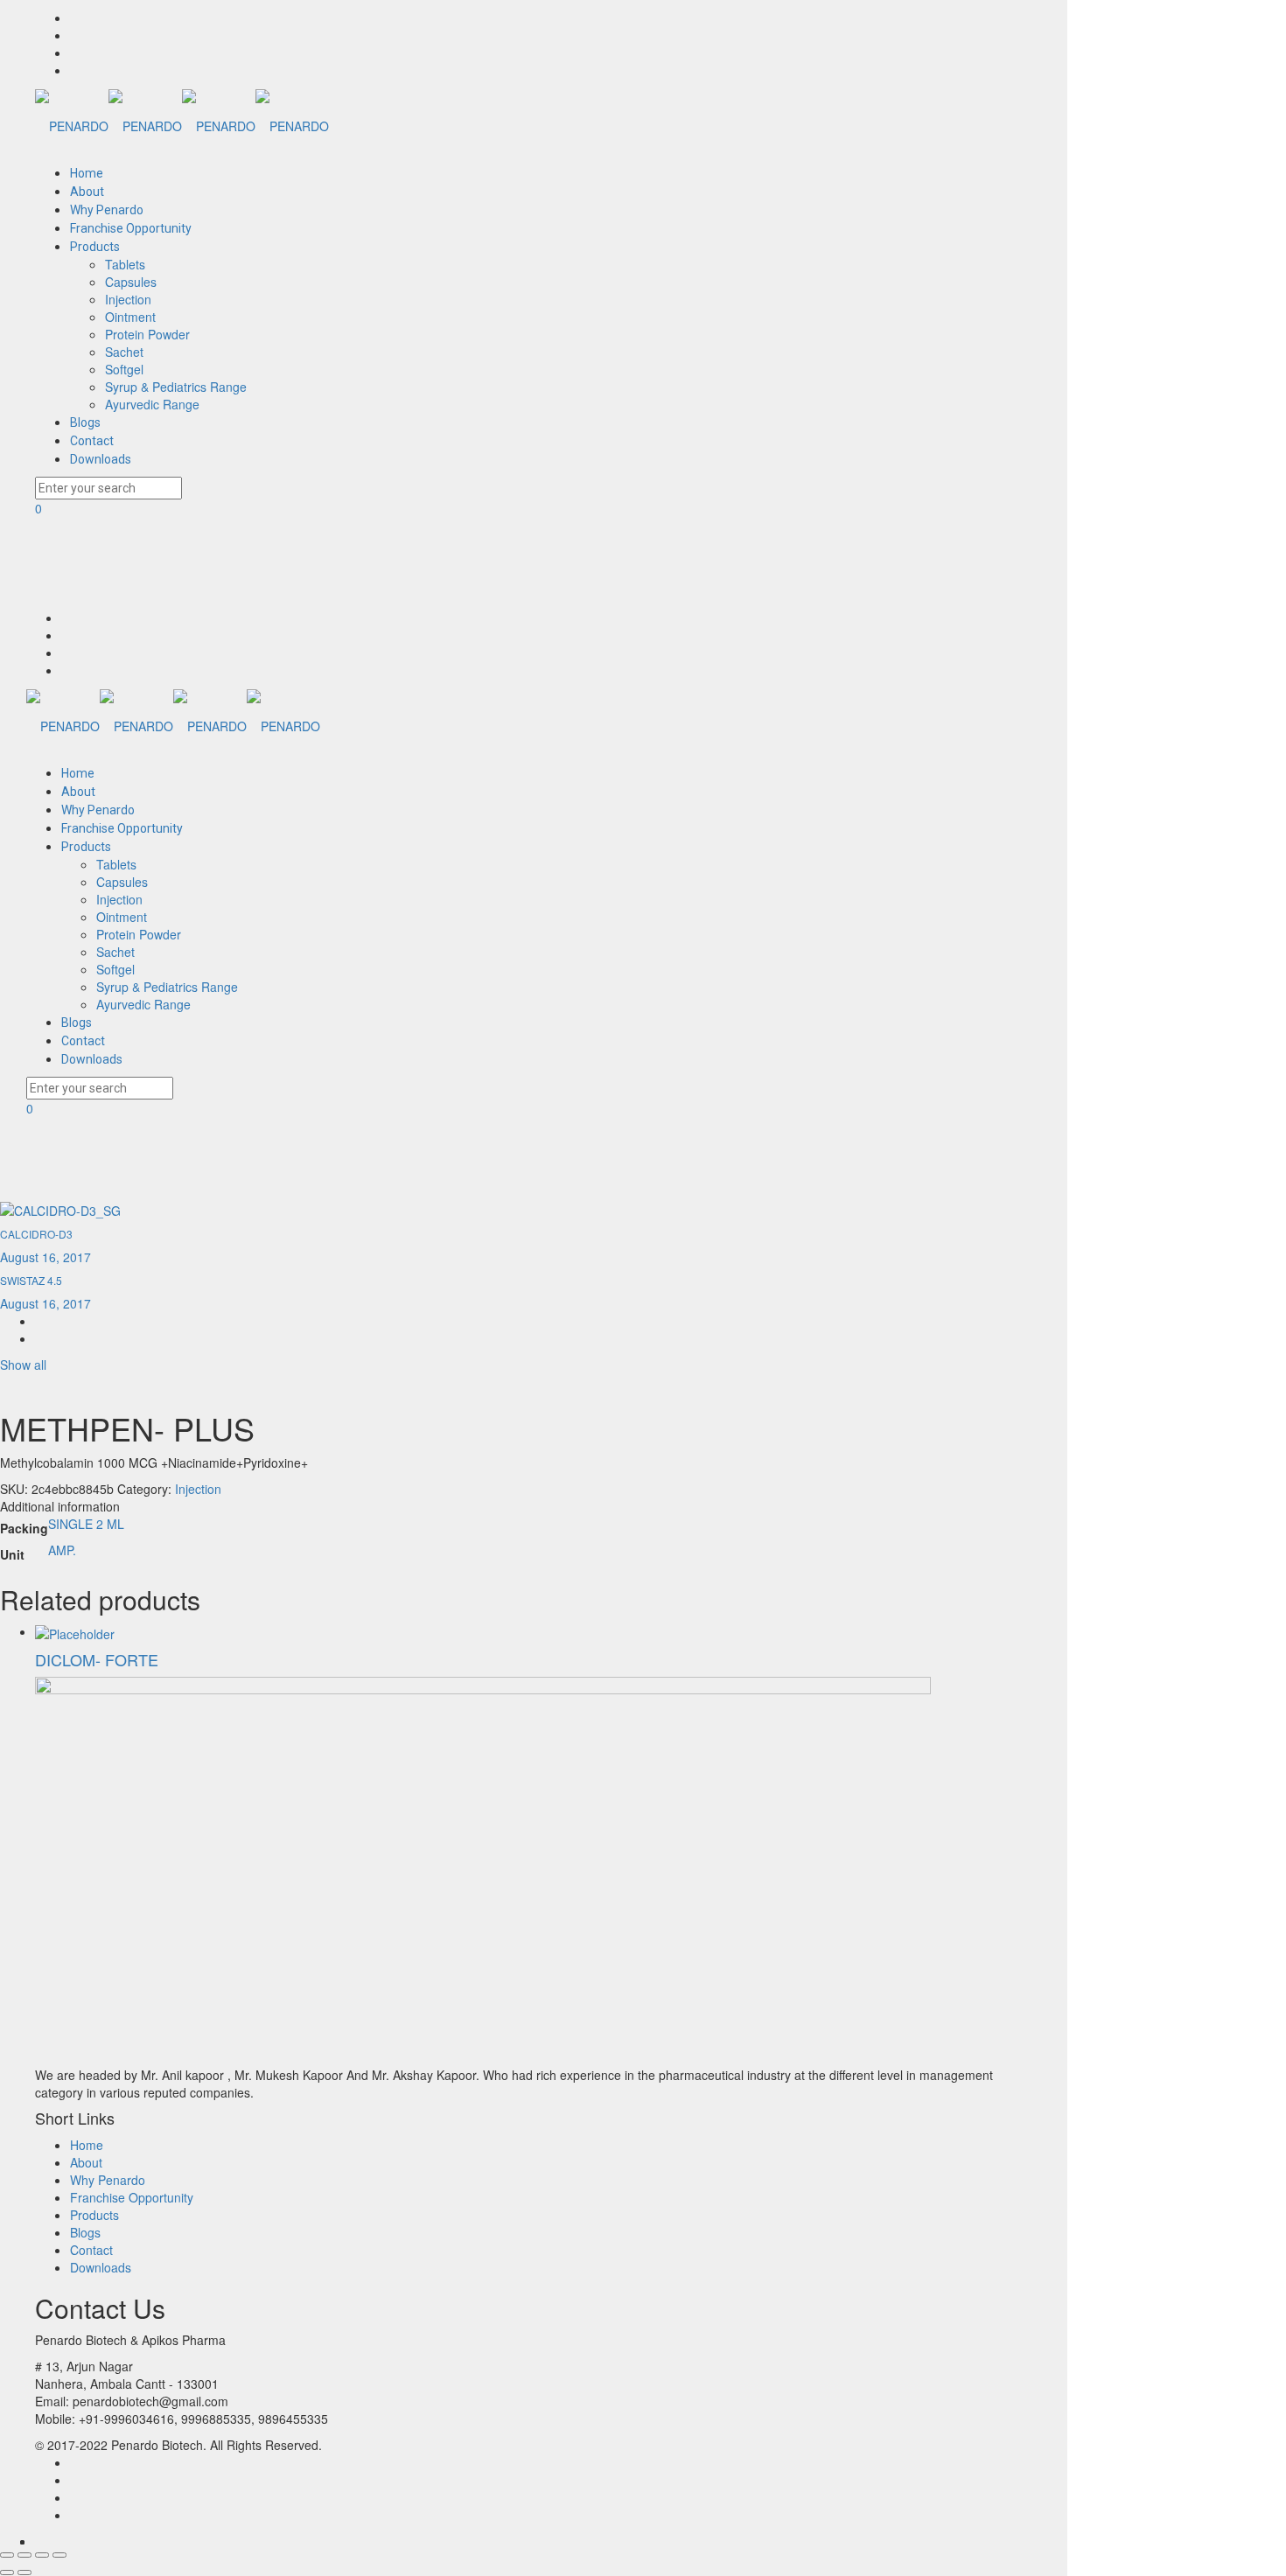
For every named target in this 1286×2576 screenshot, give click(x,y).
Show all (23, 1365)
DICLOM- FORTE (97, 1659)
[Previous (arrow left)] (7, 2573)
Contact (91, 2250)
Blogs (85, 2232)
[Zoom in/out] (59, 2555)
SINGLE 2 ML (86, 1524)
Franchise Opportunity (132, 2197)
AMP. (62, 1550)
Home (87, 2145)
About (86, 2162)
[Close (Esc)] (7, 2555)
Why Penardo (108, 2180)
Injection (198, 1489)
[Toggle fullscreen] (42, 2555)
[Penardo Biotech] (182, 124)
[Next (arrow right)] (24, 2573)
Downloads (101, 2267)
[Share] (24, 2555)
